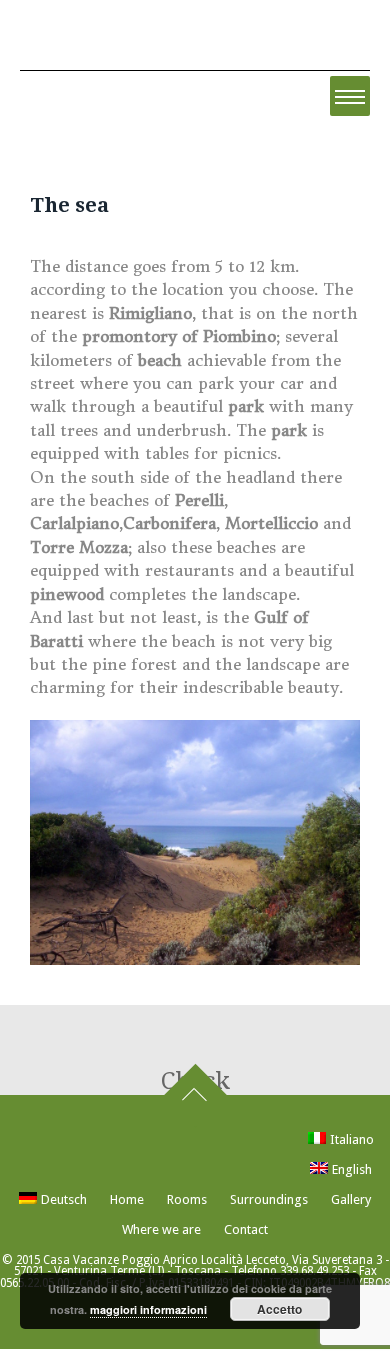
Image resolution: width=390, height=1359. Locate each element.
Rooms (187, 1199)
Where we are (161, 1229)
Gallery (351, 1199)
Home (127, 1199)
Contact (246, 1229)
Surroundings (269, 1199)
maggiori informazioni (148, 1309)
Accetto (279, 1309)
